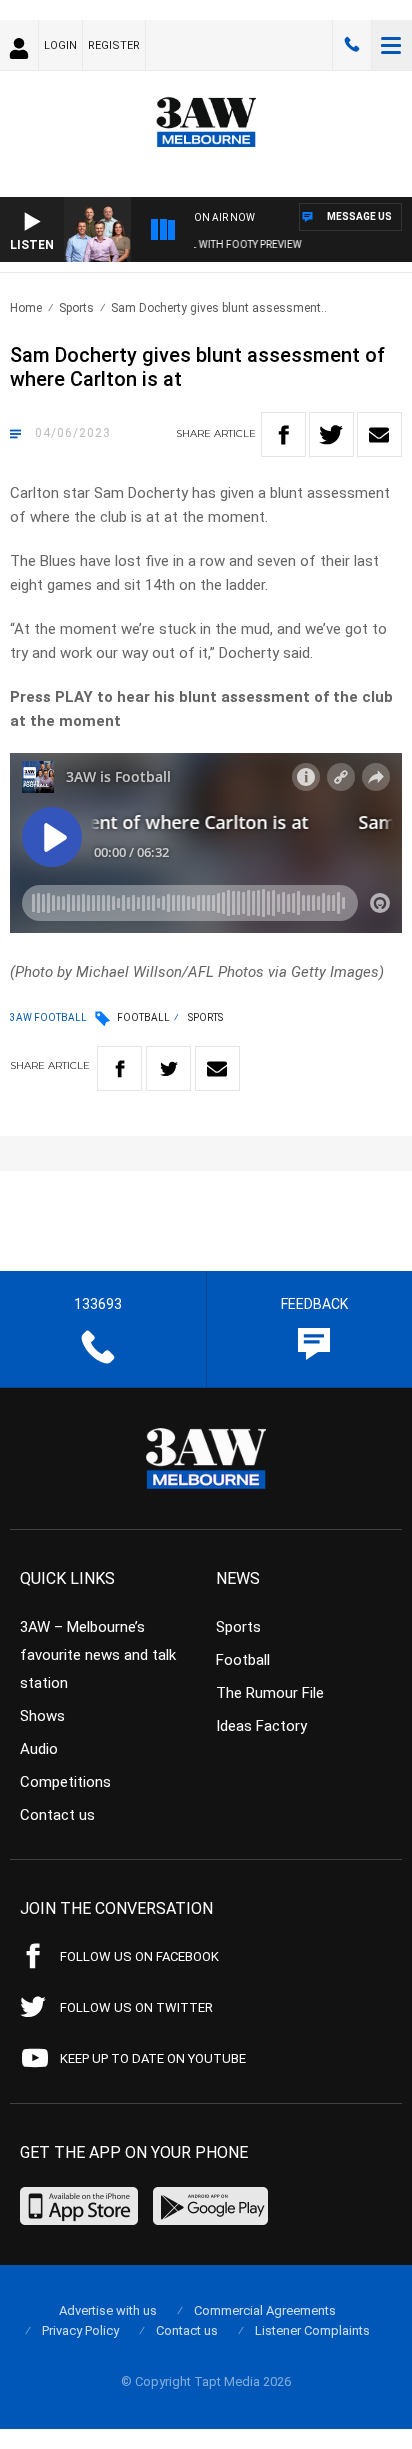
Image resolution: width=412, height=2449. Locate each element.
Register (114, 45)
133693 (352, 45)
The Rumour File (270, 1693)
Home (26, 308)
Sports (76, 308)
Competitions (65, 1782)
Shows (42, 1716)
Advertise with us (108, 2310)
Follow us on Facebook (139, 1956)
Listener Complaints (312, 2330)
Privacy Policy (80, 2330)
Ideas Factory (261, 1726)
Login (60, 45)
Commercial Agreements (265, 2310)
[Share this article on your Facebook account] (283, 434)
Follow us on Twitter (136, 2007)
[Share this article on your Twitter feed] (331, 434)
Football (143, 1017)
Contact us (57, 1815)
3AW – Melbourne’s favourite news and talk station (98, 1655)
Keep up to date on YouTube (153, 2058)
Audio (39, 1749)
